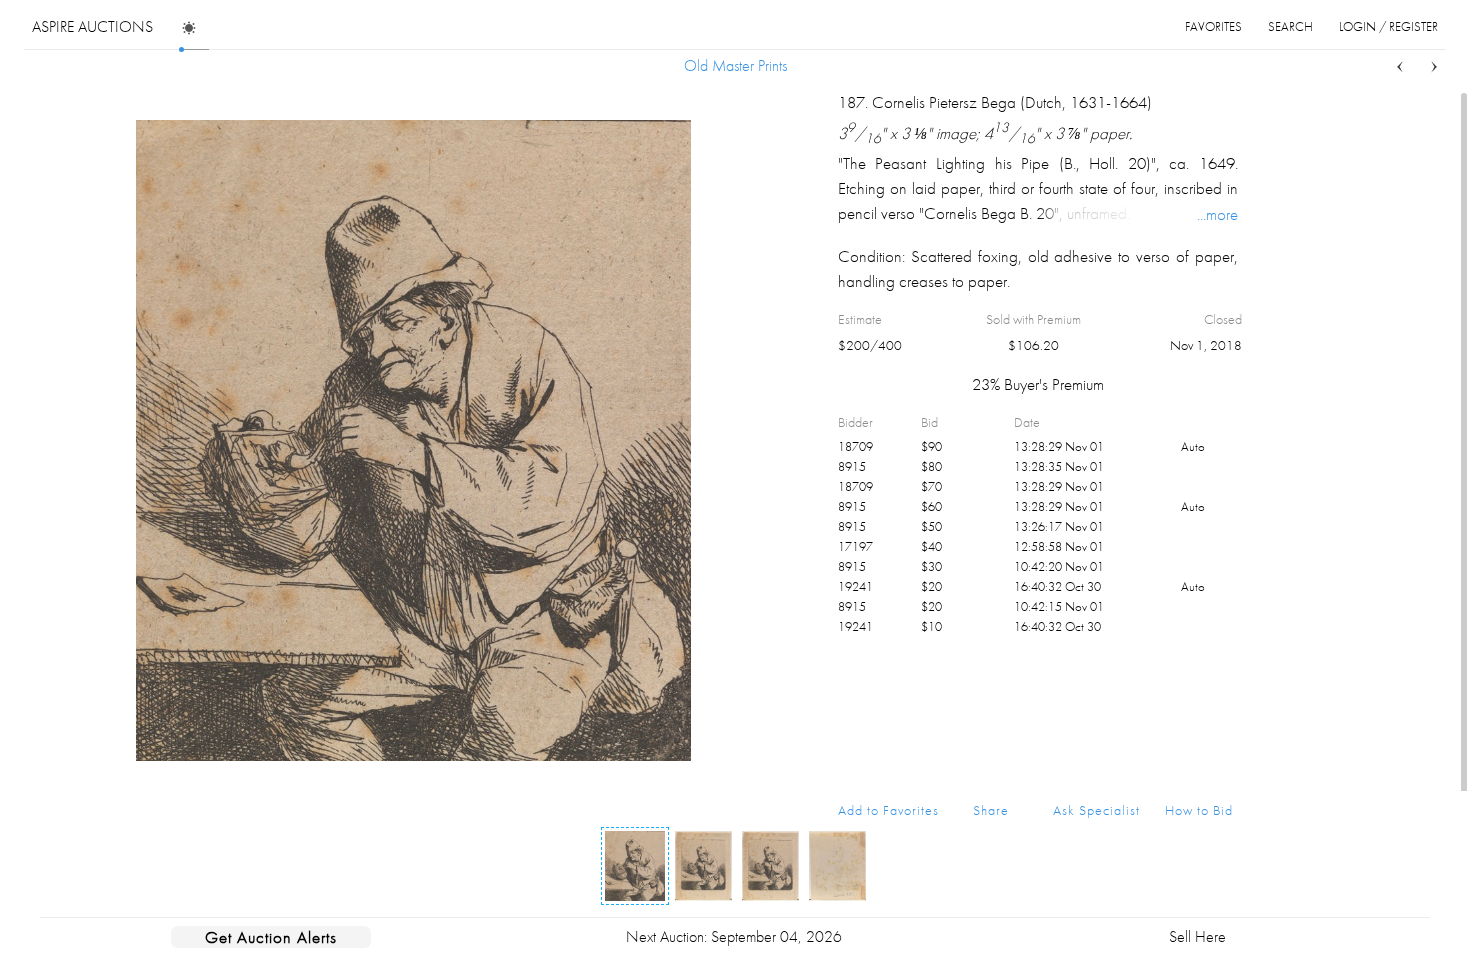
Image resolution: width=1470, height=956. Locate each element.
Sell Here (1197, 936)
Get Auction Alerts (271, 937)
